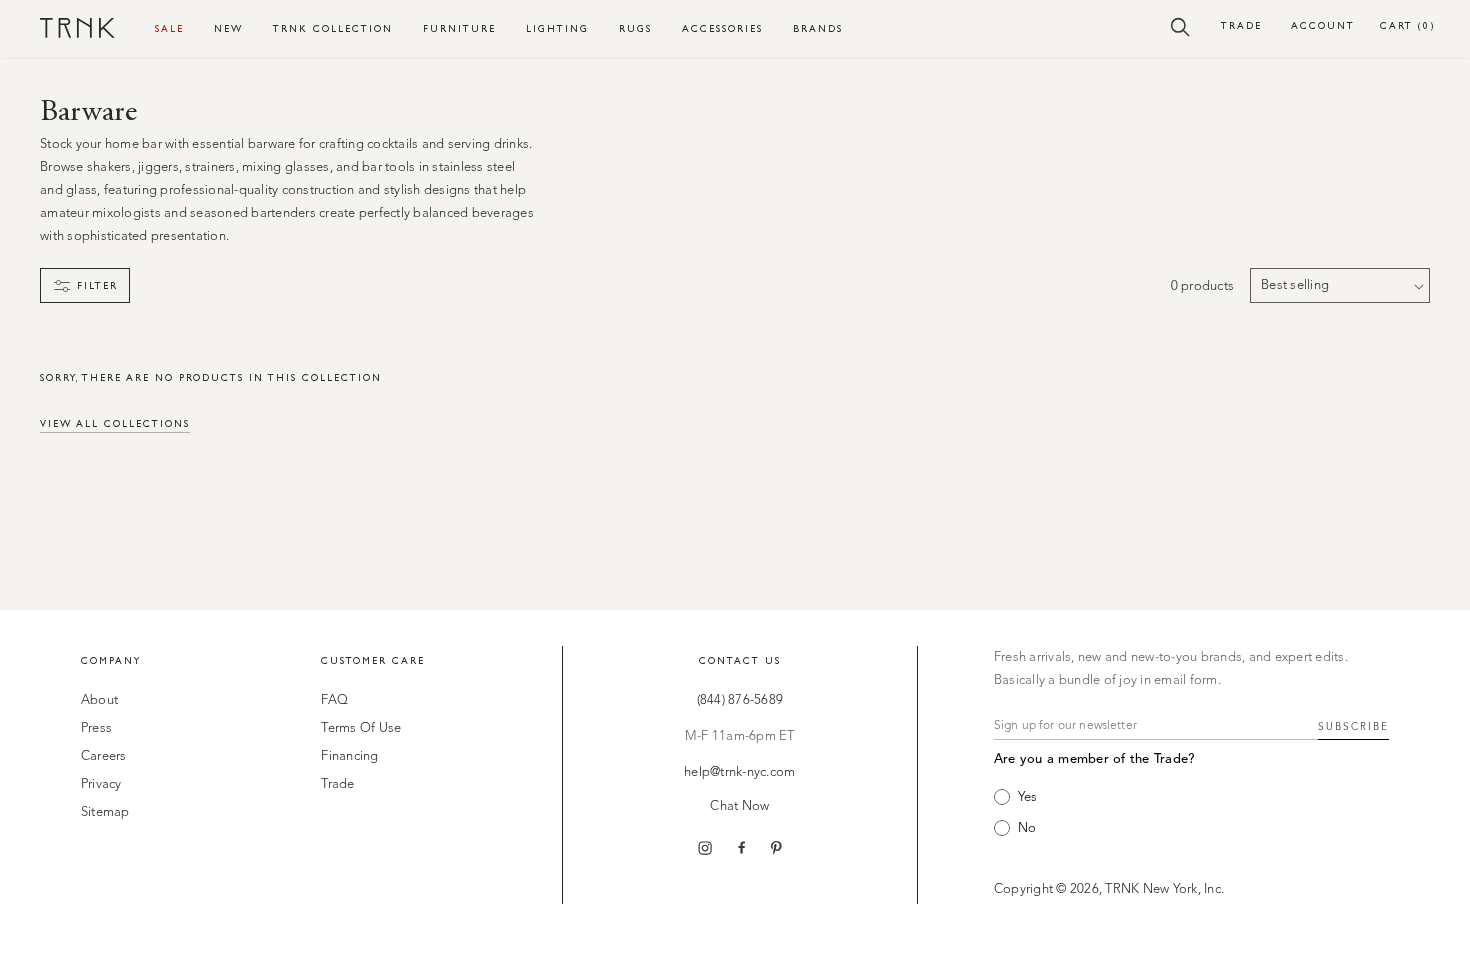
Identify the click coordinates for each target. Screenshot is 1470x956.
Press (96, 728)
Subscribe (1353, 727)
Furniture (459, 28)
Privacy (101, 784)
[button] (1180, 26)
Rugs (635, 28)
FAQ (334, 700)
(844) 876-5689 (740, 700)
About (99, 700)
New (228, 28)
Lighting (557, 28)
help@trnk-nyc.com (739, 772)
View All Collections (115, 423)
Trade (1241, 25)
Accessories (722, 28)
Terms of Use (361, 728)
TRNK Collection (333, 28)
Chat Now (739, 806)
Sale (169, 28)
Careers (104, 756)
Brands (818, 28)
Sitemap (105, 812)
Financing (349, 756)
